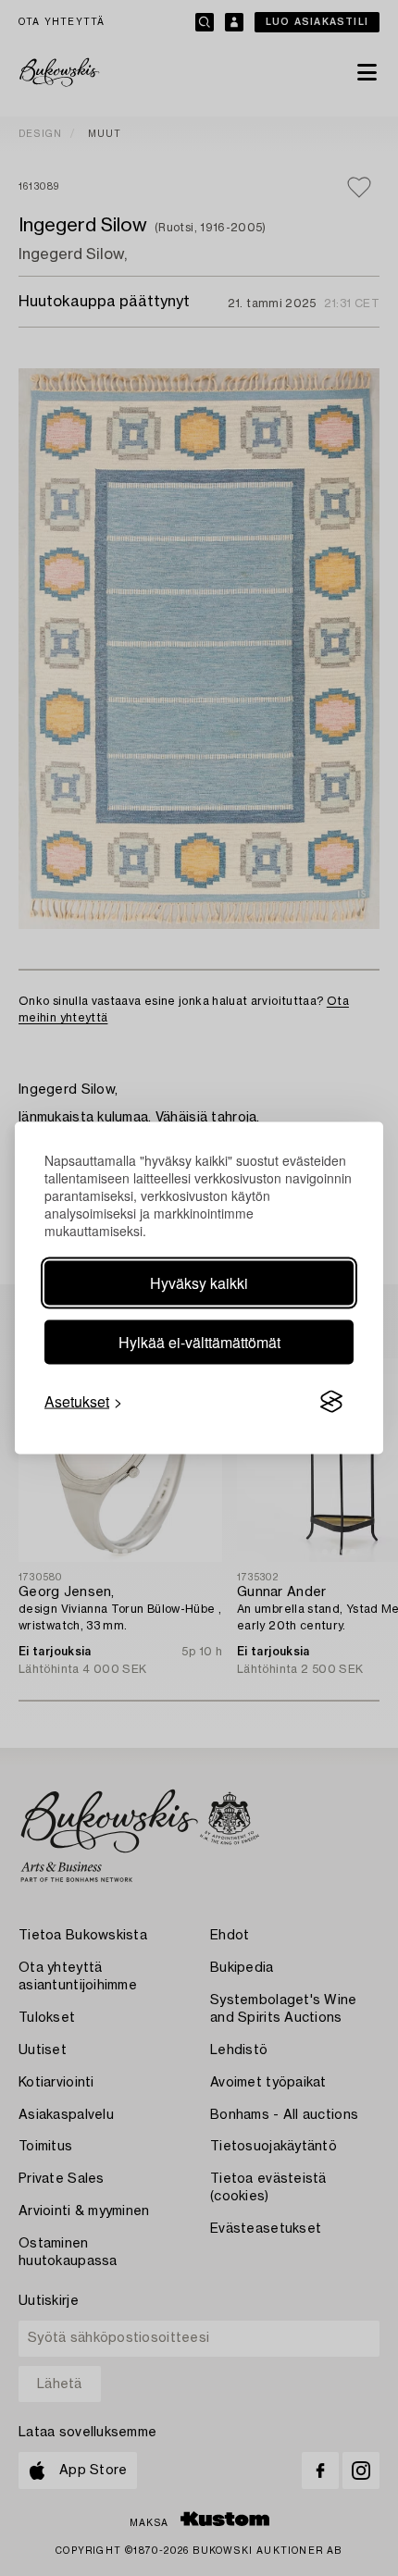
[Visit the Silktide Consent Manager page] (331, 1402)
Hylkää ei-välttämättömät (199, 1342)
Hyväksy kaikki (199, 1283)
